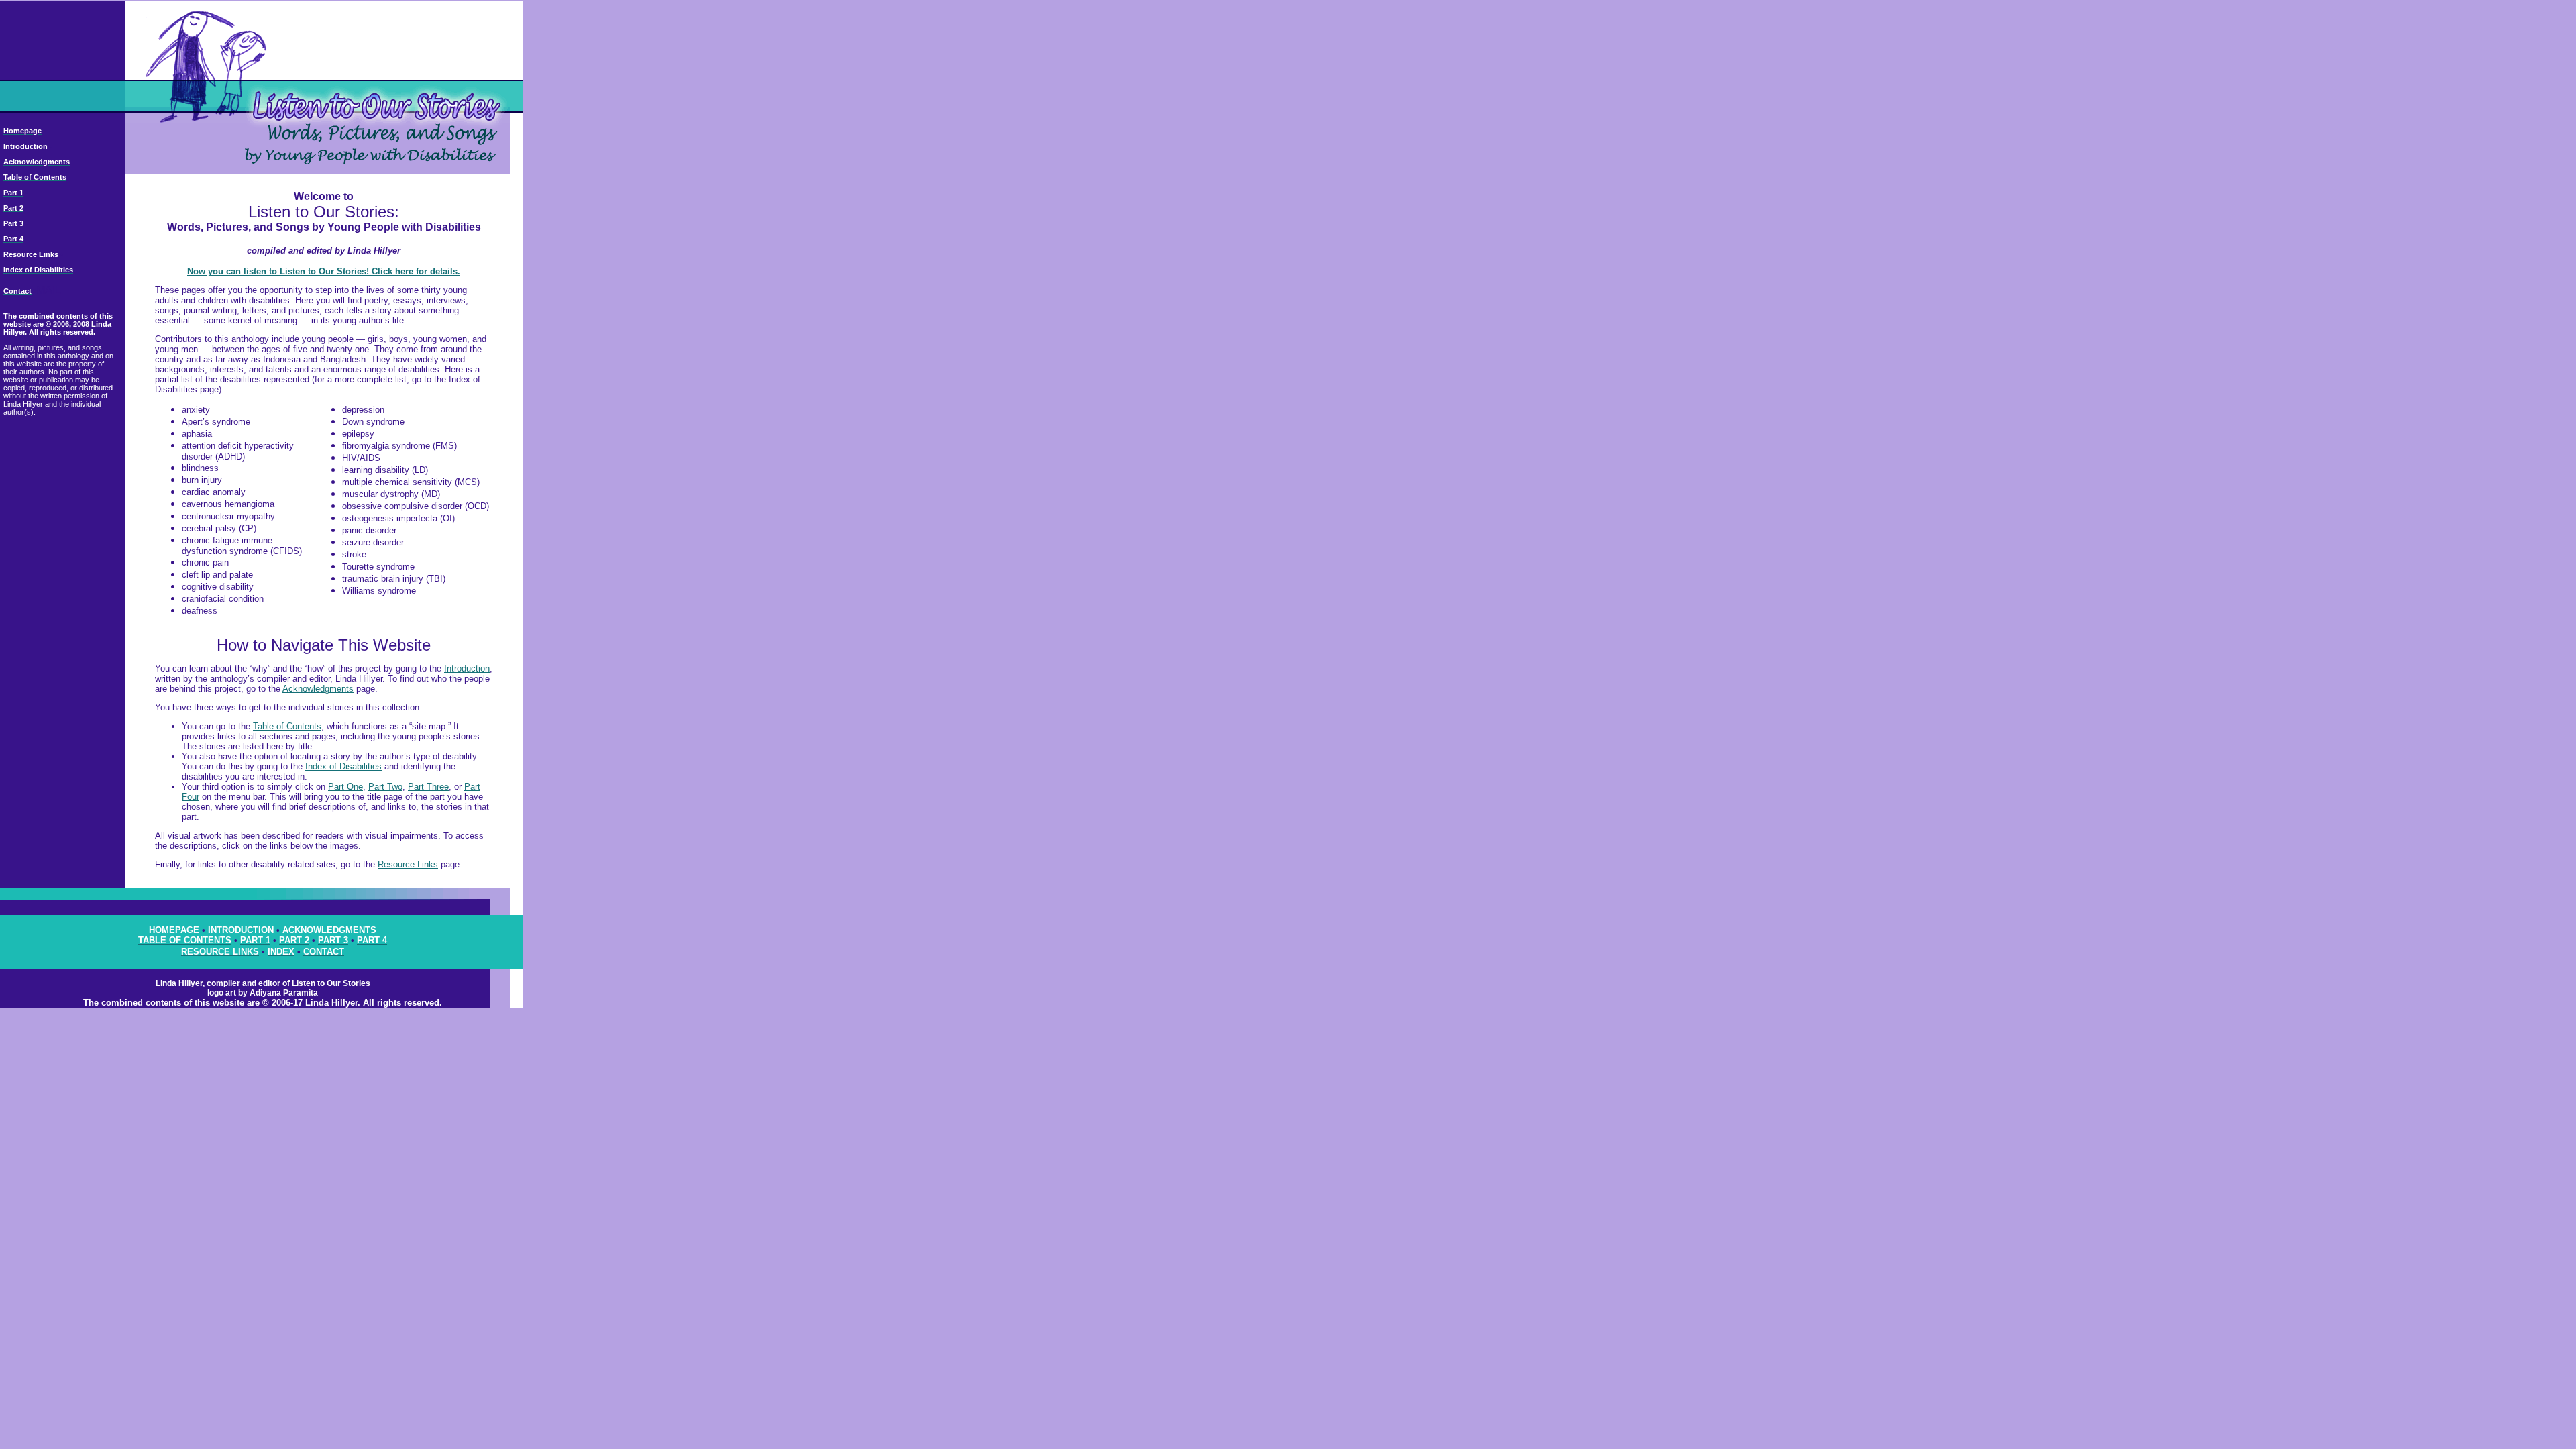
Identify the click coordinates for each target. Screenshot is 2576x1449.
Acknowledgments (318, 689)
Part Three (428, 787)
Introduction (467, 668)
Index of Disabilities (343, 766)
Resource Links (408, 864)
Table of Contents (287, 726)
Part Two (385, 787)
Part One (345, 787)
